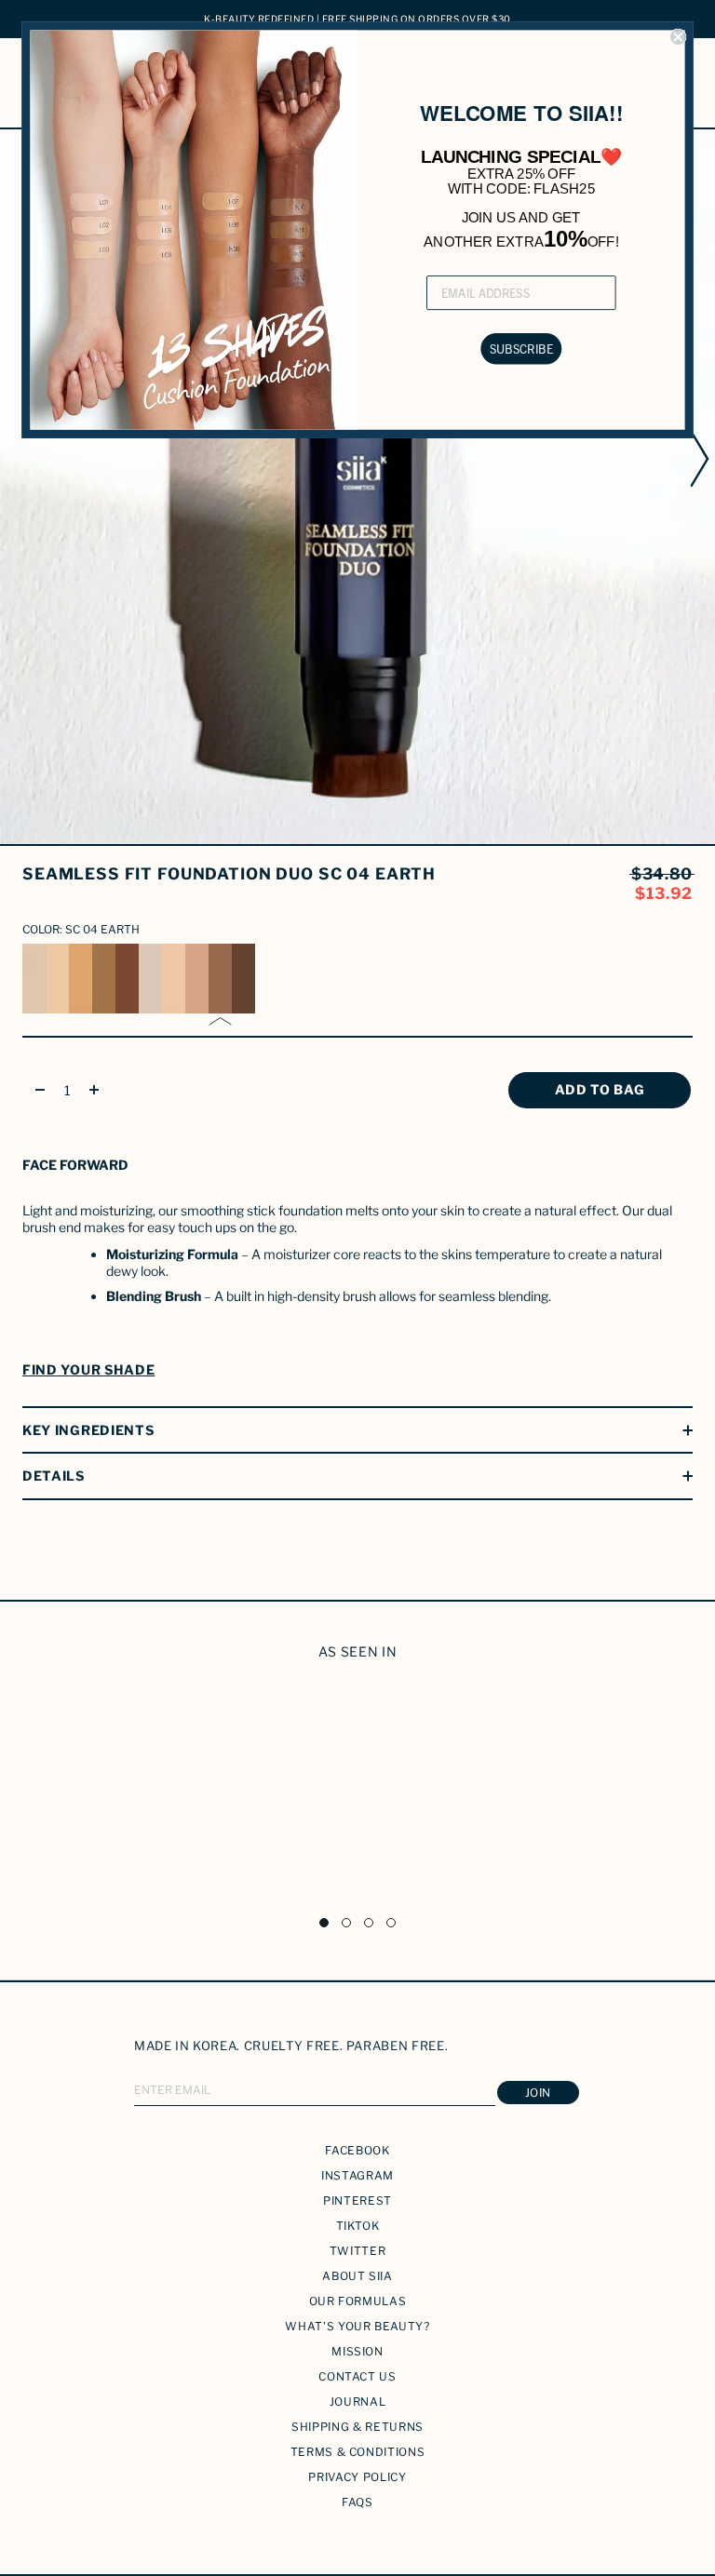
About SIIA (357, 2276)
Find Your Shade (89, 1369)
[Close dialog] (678, 38)
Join (538, 2093)
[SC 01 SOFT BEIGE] (150, 979)
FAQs (357, 2502)
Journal (358, 2402)
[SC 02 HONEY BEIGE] (174, 979)
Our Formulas (358, 2301)
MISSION (357, 2351)
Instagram (357, 2175)
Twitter (358, 2251)
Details (54, 1476)
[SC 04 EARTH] (220, 979)
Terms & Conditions (358, 2452)
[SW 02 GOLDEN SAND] (57, 979)
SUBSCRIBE (521, 349)
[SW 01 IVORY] (34, 979)
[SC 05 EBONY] (243, 979)
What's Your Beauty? (357, 2326)
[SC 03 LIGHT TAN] (197, 979)
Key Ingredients (88, 1430)
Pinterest (357, 2200)
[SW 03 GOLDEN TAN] (81, 979)
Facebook (357, 2150)
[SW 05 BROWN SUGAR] (127, 979)
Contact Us (357, 2376)
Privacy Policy (357, 2477)
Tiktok (358, 2226)
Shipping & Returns (357, 2427)
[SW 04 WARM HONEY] (104, 979)
